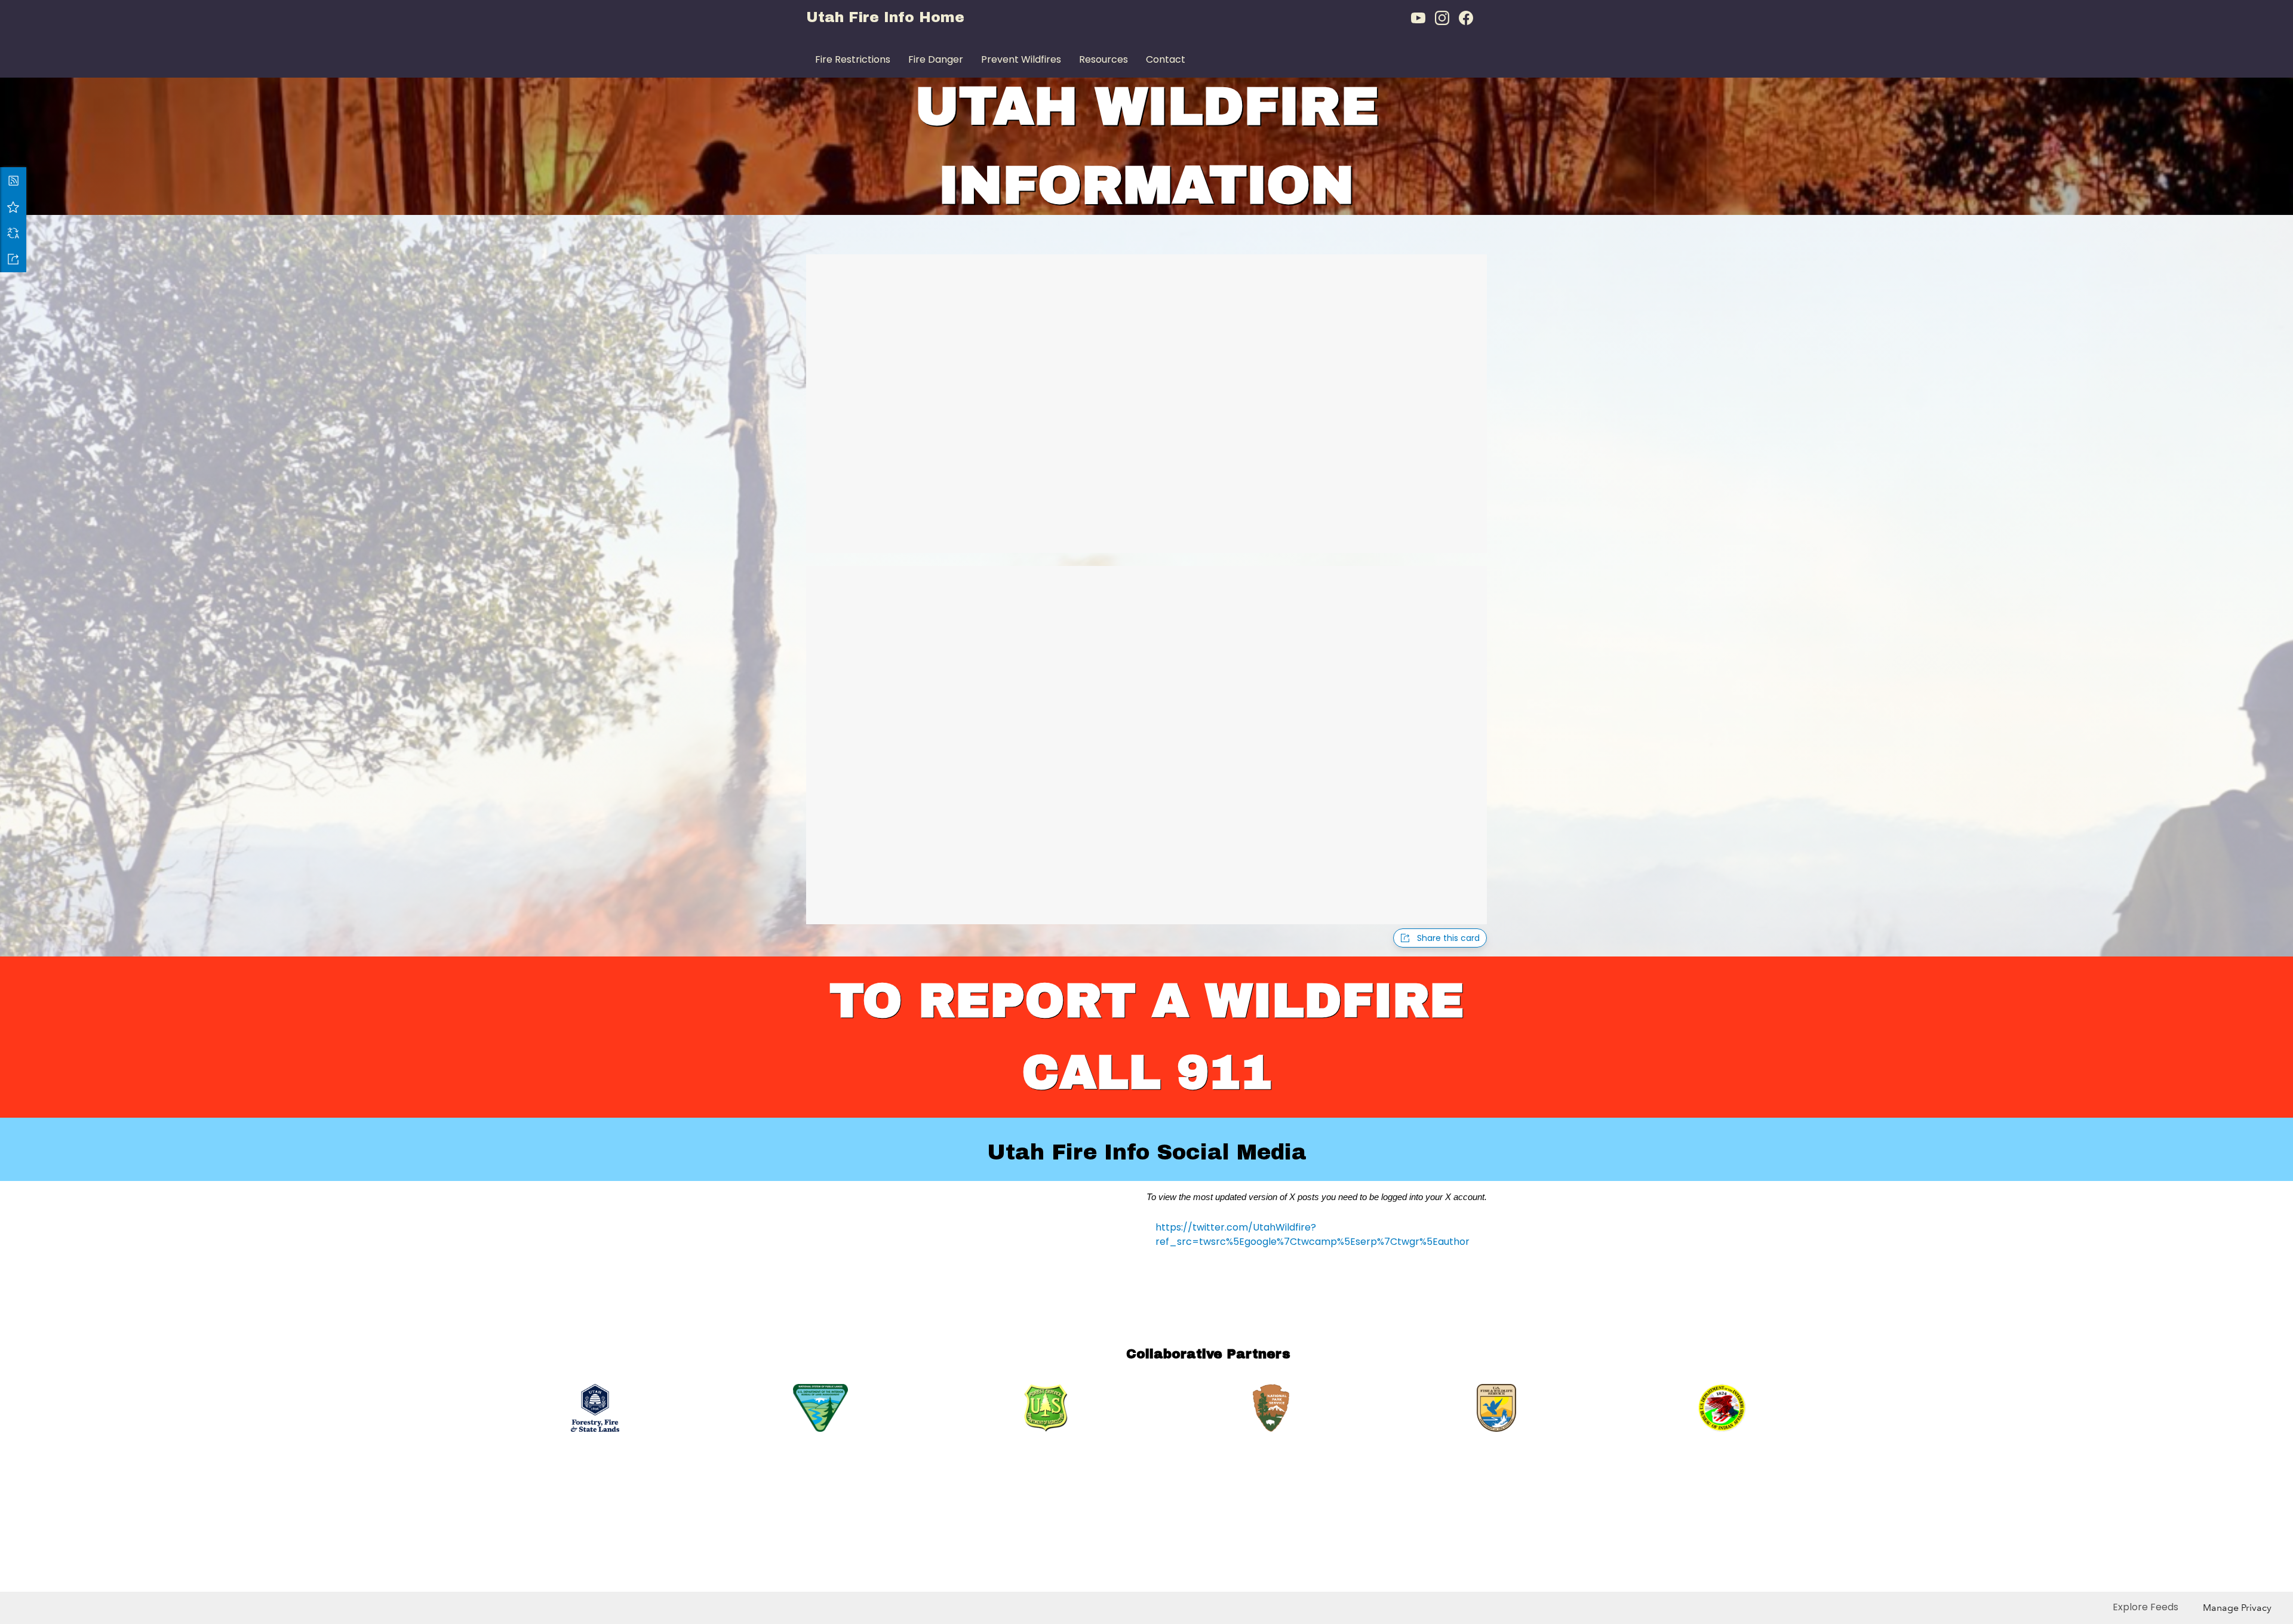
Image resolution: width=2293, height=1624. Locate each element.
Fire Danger (936, 59)
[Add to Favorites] (13, 207)
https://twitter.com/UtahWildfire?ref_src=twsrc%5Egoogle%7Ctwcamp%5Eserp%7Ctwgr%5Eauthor (1313, 1234)
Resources (1104, 59)
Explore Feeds (2146, 1607)
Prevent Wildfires (1021, 59)
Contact (1166, 59)
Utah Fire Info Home (885, 17)
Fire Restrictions (853, 59)
